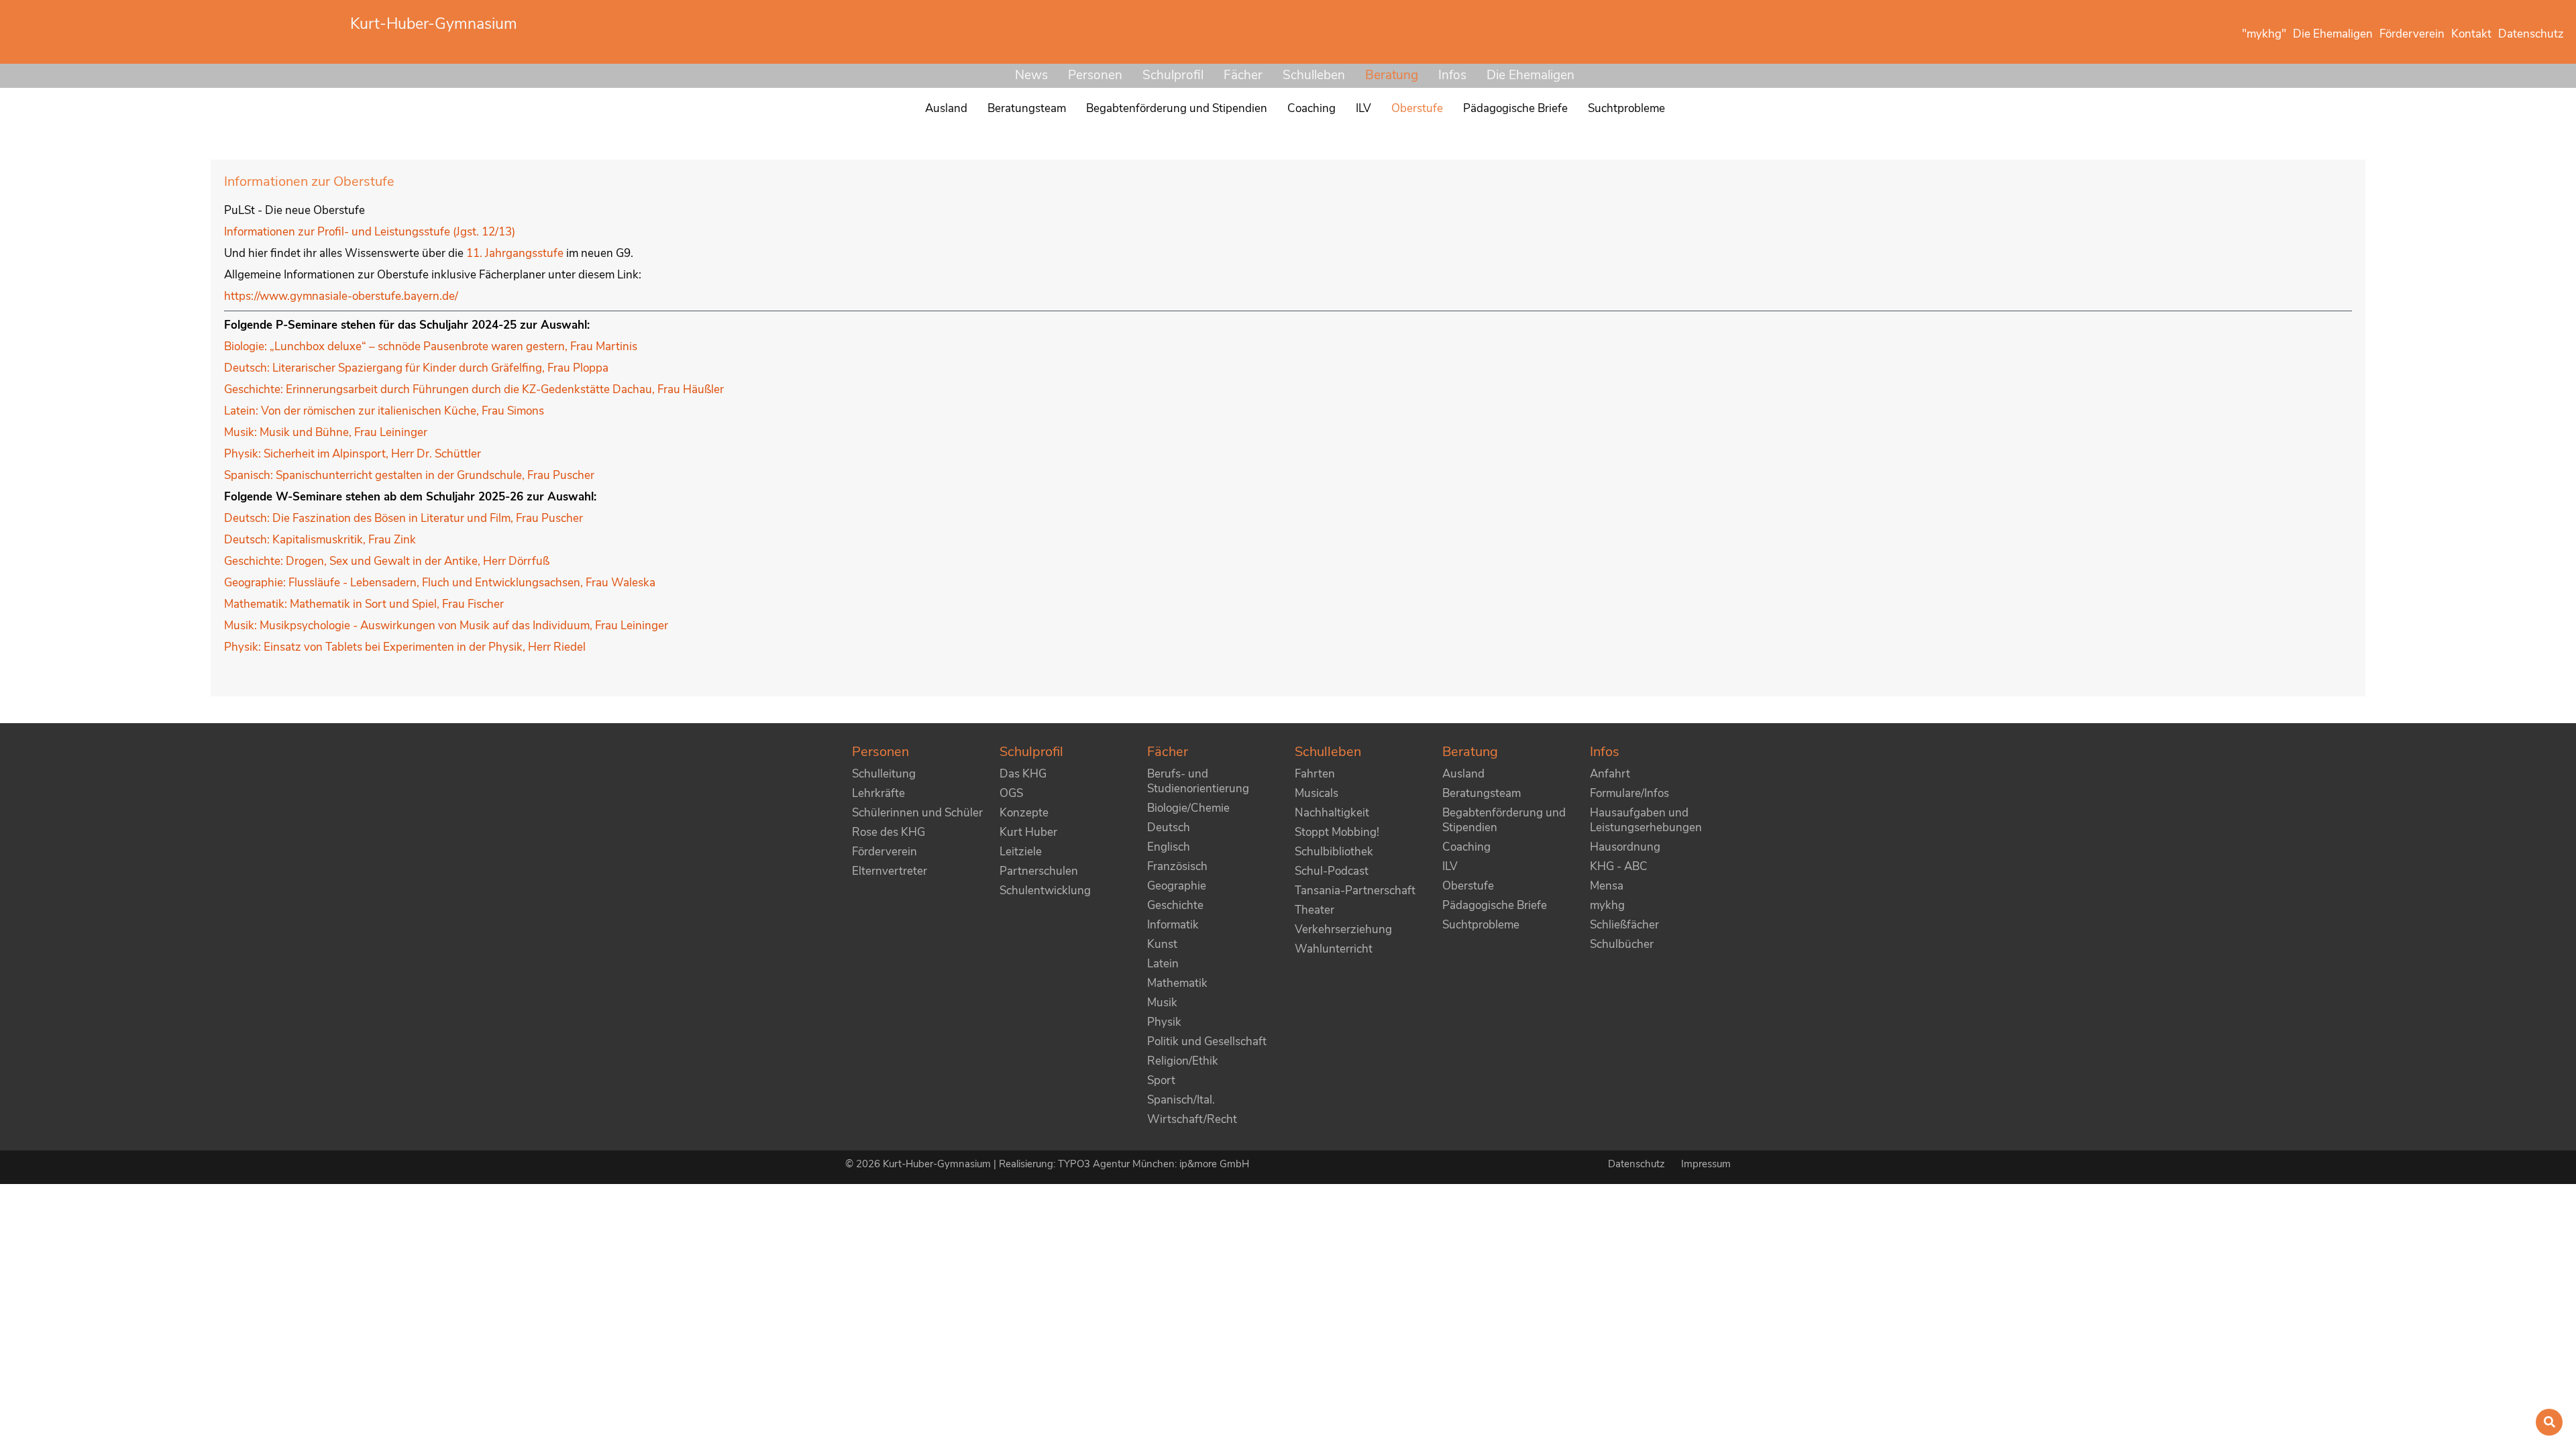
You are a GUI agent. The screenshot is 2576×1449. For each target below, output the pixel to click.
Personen (1095, 75)
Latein (1163, 964)
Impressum (1706, 1164)
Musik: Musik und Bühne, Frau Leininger (326, 432)
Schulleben (1314, 75)
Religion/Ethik (1183, 1061)
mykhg (1607, 905)
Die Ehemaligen (1531, 75)
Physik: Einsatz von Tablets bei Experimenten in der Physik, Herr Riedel (405, 647)
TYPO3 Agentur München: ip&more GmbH (1153, 1164)
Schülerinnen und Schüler (917, 813)
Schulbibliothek (1334, 852)
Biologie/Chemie (1188, 808)
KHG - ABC (1619, 866)
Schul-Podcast (1332, 871)
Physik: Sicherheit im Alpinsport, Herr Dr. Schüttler (353, 454)
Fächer (1243, 75)
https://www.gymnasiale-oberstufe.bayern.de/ (341, 296)
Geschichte (1175, 905)
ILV (1450, 866)
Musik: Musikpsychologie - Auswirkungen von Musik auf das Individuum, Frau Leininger (446, 626)
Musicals (1317, 793)
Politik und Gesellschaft (1207, 1041)
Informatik (1173, 925)
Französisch (1177, 866)
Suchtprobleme (1481, 925)
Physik (1164, 1022)
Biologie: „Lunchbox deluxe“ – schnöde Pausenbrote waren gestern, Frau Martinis (431, 346)
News (1031, 75)
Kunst (1162, 944)
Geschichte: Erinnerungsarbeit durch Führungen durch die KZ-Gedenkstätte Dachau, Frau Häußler (474, 389)
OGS (1011, 793)
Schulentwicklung (1045, 891)
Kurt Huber (1028, 832)
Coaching (1466, 847)
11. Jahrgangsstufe (516, 253)
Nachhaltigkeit (1332, 813)
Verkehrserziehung (1343, 929)
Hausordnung (1625, 847)
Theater (1314, 910)
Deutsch (1169, 827)
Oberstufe (1468, 886)
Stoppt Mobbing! (1337, 832)
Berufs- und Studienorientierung (1198, 781)
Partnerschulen (1039, 871)
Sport (1161, 1080)
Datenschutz (1638, 1164)
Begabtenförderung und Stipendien (1504, 820)
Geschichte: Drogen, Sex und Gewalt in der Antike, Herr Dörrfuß (387, 561)
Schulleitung (884, 774)
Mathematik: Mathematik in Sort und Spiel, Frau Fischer (364, 604)
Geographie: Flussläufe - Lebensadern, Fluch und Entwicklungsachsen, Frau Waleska (440, 583)
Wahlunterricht (1334, 949)
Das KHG (1023, 774)
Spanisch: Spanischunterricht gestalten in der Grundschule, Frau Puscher (409, 475)
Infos (1452, 75)
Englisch (1169, 847)
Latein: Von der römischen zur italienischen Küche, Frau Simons (384, 411)
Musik (1162, 1003)
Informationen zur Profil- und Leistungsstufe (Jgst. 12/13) (370, 232)
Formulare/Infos (1629, 793)
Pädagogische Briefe (1495, 905)
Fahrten (1315, 774)
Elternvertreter (890, 871)
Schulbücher (1622, 944)
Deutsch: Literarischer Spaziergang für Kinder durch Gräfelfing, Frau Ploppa (416, 368)
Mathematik (1177, 983)
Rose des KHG (889, 832)
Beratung (1392, 75)
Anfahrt (1610, 774)
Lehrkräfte (878, 793)
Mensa (1607, 886)
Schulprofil (1173, 75)
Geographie (1177, 886)
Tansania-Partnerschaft (1355, 891)
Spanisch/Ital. (1181, 1100)
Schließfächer (1624, 925)
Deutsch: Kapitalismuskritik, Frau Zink (320, 540)
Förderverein (884, 852)
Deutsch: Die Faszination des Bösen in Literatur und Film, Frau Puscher (404, 518)
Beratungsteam (1482, 793)
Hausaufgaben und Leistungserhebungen (1646, 820)
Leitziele (1021, 852)
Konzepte (1024, 813)
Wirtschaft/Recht (1192, 1119)
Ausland (1463, 774)
